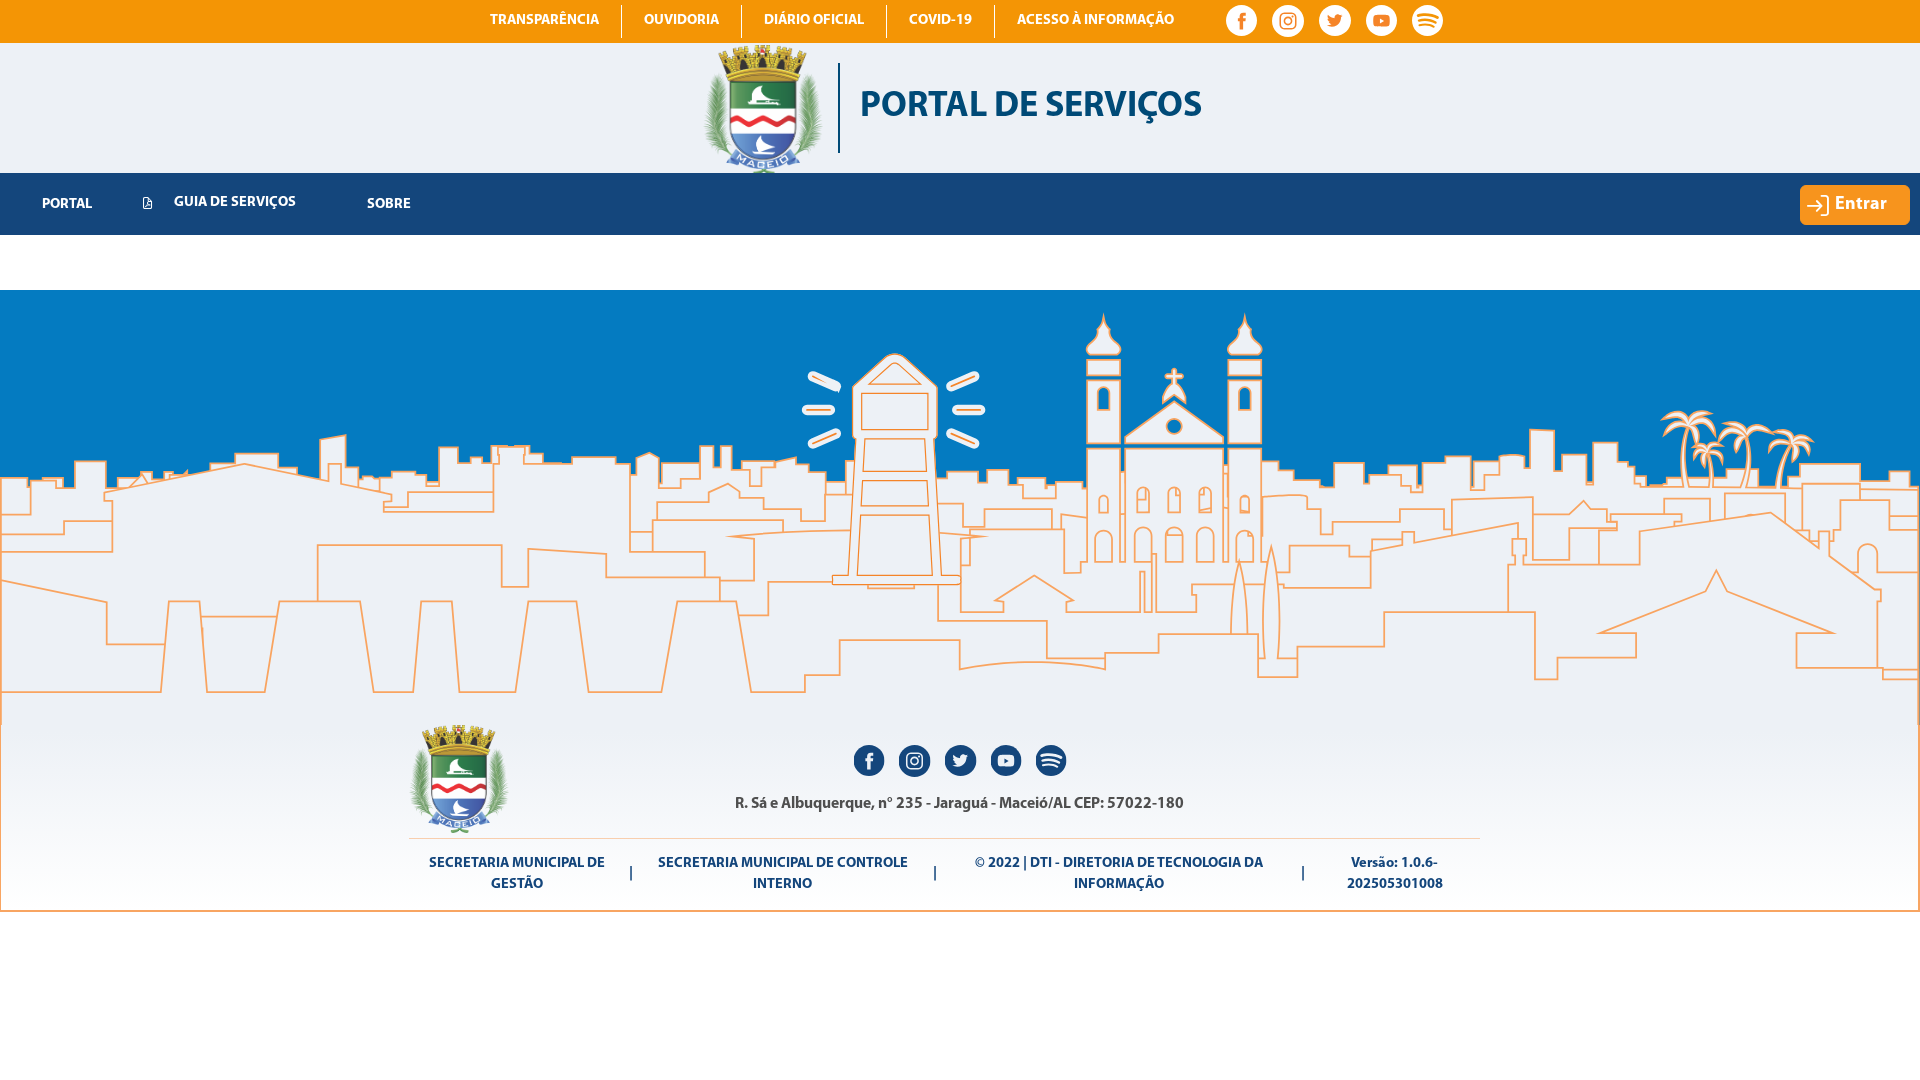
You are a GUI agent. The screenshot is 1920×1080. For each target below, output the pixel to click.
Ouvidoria (681, 20)
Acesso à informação (1095, 20)
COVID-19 (940, 20)
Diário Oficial (814, 20)
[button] (1855, 205)
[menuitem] (67, 205)
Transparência (544, 20)
